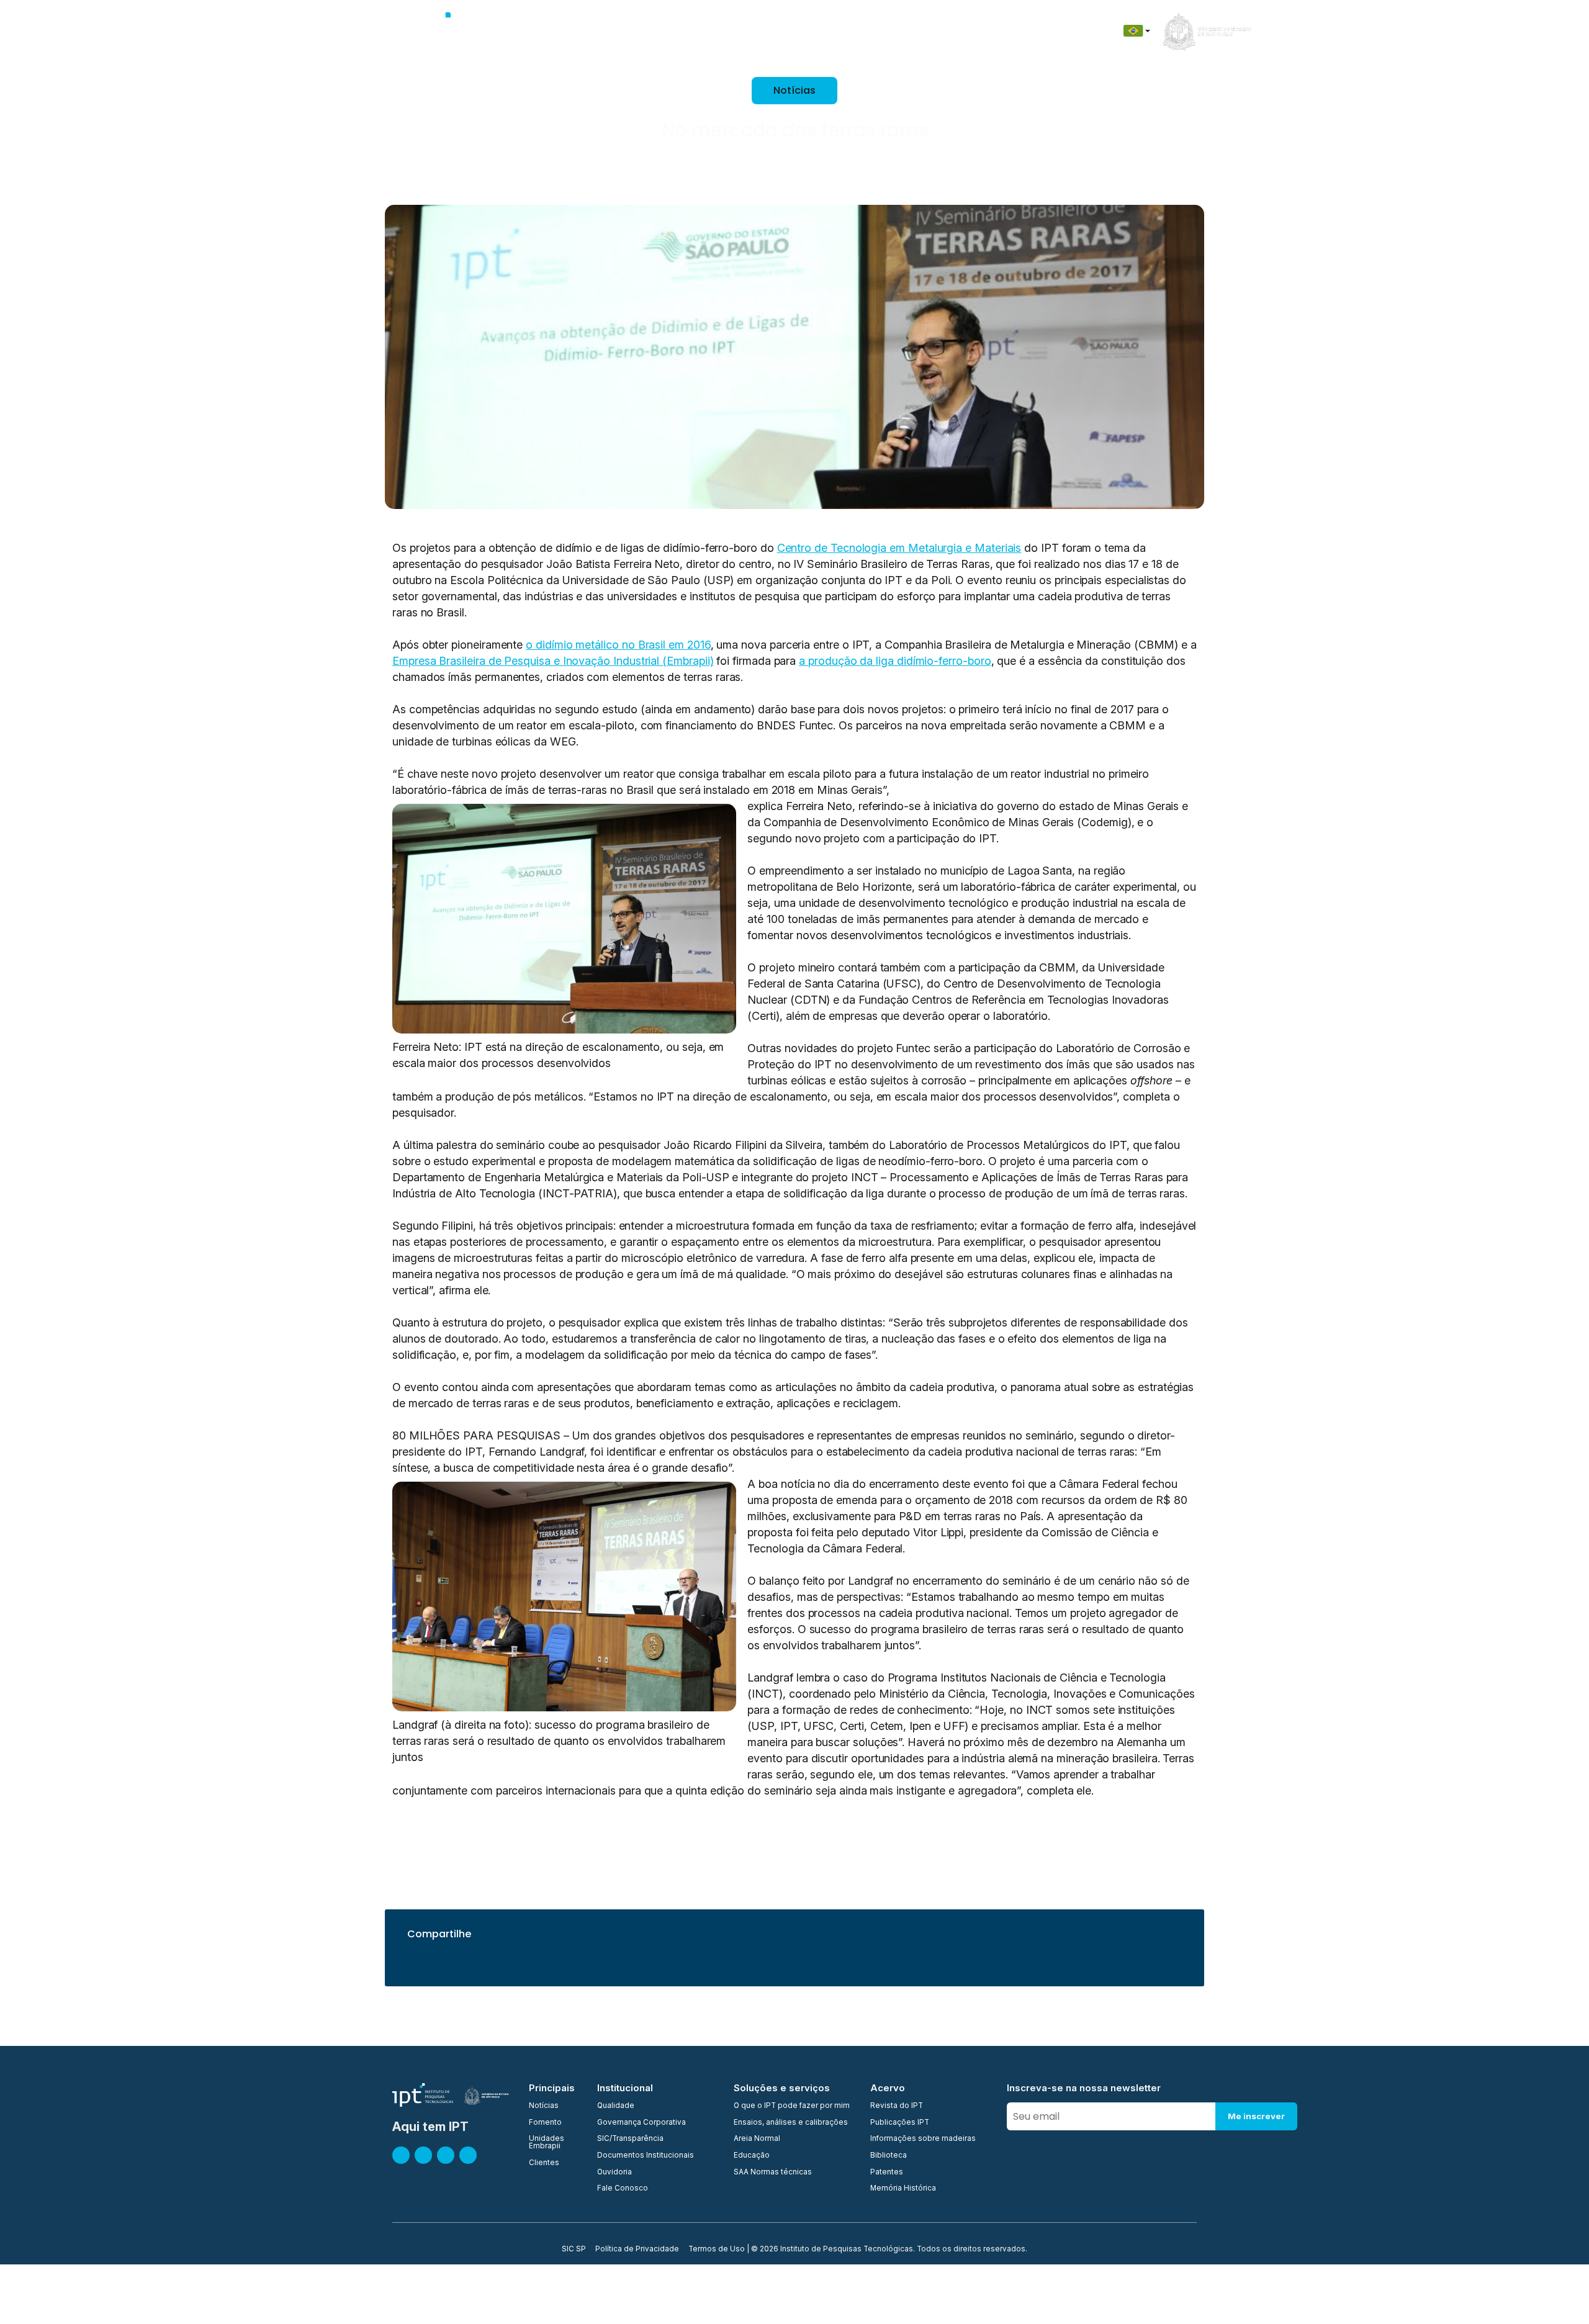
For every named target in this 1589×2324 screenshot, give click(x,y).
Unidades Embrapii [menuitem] (547, 2142)
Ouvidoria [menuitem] (614, 2173)
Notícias (1024, 31)
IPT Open (620, 31)
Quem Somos (556, 31)
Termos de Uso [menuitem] (717, 2250)
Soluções (856, 31)
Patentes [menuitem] (887, 2173)
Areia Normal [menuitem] (757, 2139)
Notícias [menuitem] (544, 2106)
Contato (971, 31)
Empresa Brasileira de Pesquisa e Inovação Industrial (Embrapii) (553, 661)
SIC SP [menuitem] (574, 2250)
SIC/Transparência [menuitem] (630, 2139)
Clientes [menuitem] (544, 2163)
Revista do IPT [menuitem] (897, 2106)
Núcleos (730, 31)
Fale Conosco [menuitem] (623, 2189)
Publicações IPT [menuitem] (900, 2123)
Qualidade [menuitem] (616, 2106)
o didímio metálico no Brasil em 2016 (618, 645)
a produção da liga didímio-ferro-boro (895, 661)
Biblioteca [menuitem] (889, 2156)
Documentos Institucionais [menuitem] (646, 2156)
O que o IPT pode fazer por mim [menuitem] (792, 2106)
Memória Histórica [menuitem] (903, 2189)
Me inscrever (1256, 2116)
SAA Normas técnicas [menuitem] (773, 2173)
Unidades (676, 31)
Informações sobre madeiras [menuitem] (923, 2139)
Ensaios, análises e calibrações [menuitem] (791, 2123)
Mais (1069, 31)
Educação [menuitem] (752, 2156)
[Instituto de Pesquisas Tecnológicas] (451, 31)
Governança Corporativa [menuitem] (641, 2123)
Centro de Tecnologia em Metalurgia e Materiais (899, 548)
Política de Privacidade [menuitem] (637, 2250)
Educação (914, 31)
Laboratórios (792, 31)
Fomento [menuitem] (545, 2123)
